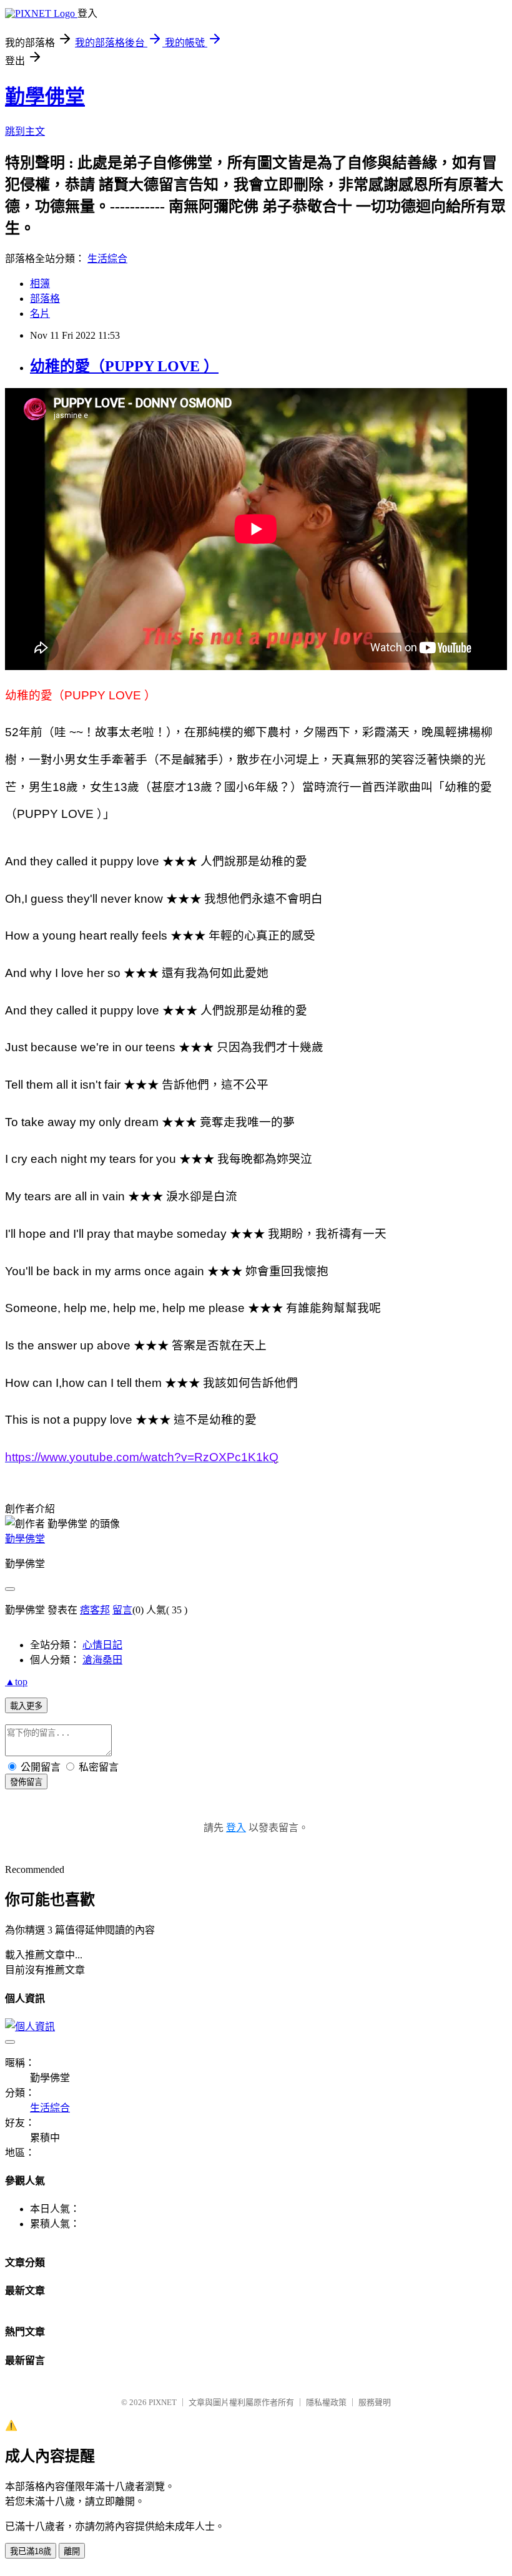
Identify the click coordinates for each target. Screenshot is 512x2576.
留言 (122, 1610)
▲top (16, 1682)
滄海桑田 (102, 1660)
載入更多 (26, 1706)
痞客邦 (95, 1610)
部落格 (45, 299)
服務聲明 (375, 2402)
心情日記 (102, 1645)
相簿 (40, 284)
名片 (40, 313)
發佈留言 (26, 1782)
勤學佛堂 (45, 97)
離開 (72, 2551)
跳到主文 (25, 131)
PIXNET (163, 2402)
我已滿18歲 (31, 2551)
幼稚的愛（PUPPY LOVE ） (124, 366)
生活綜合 (107, 259)
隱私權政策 (326, 2402)
